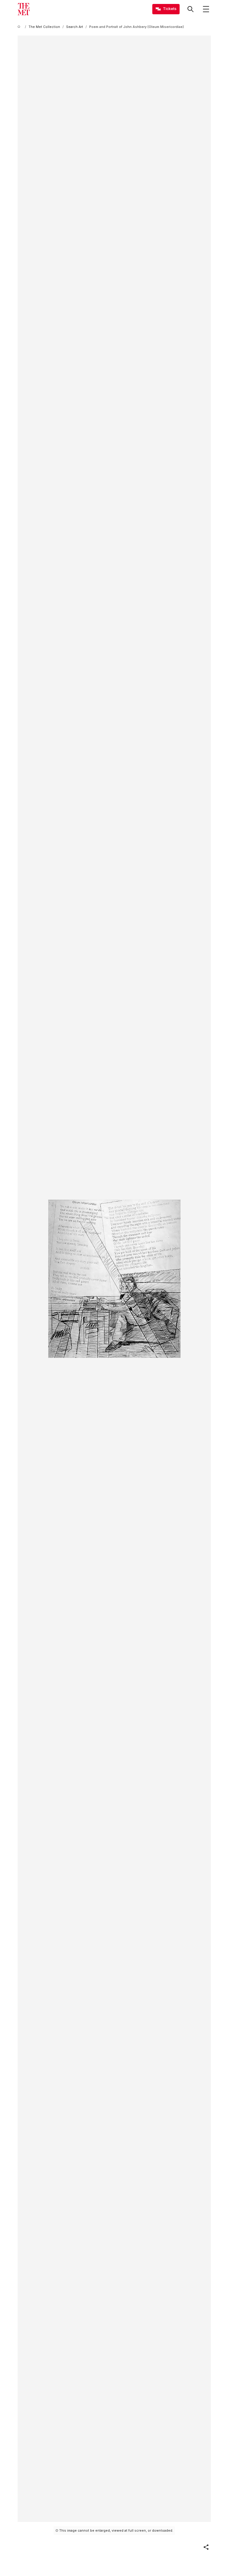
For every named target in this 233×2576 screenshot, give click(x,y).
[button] (206, 2547)
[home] (20, 27)
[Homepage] (24, 9)
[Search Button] (191, 9)
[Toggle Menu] (206, 9)
